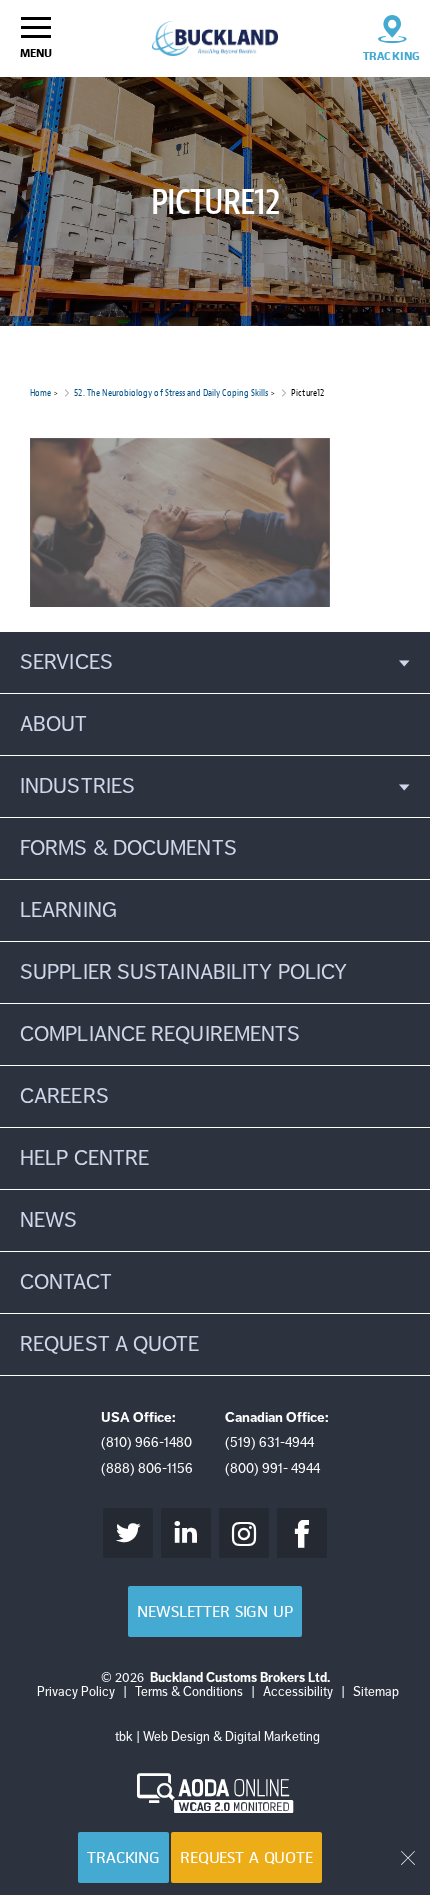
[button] (215, 662)
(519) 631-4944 (269, 1442)
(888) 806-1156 (147, 1468)
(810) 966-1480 (146, 1442)
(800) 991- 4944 (272, 1468)
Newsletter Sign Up (214, 1611)
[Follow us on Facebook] (302, 1533)
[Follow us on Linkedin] (186, 1533)
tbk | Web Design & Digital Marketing (217, 1737)
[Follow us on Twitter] (128, 1533)
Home (40, 392)
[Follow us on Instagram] (244, 1533)
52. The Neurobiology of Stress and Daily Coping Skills (171, 392)
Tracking (123, 1857)
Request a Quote (246, 1857)
